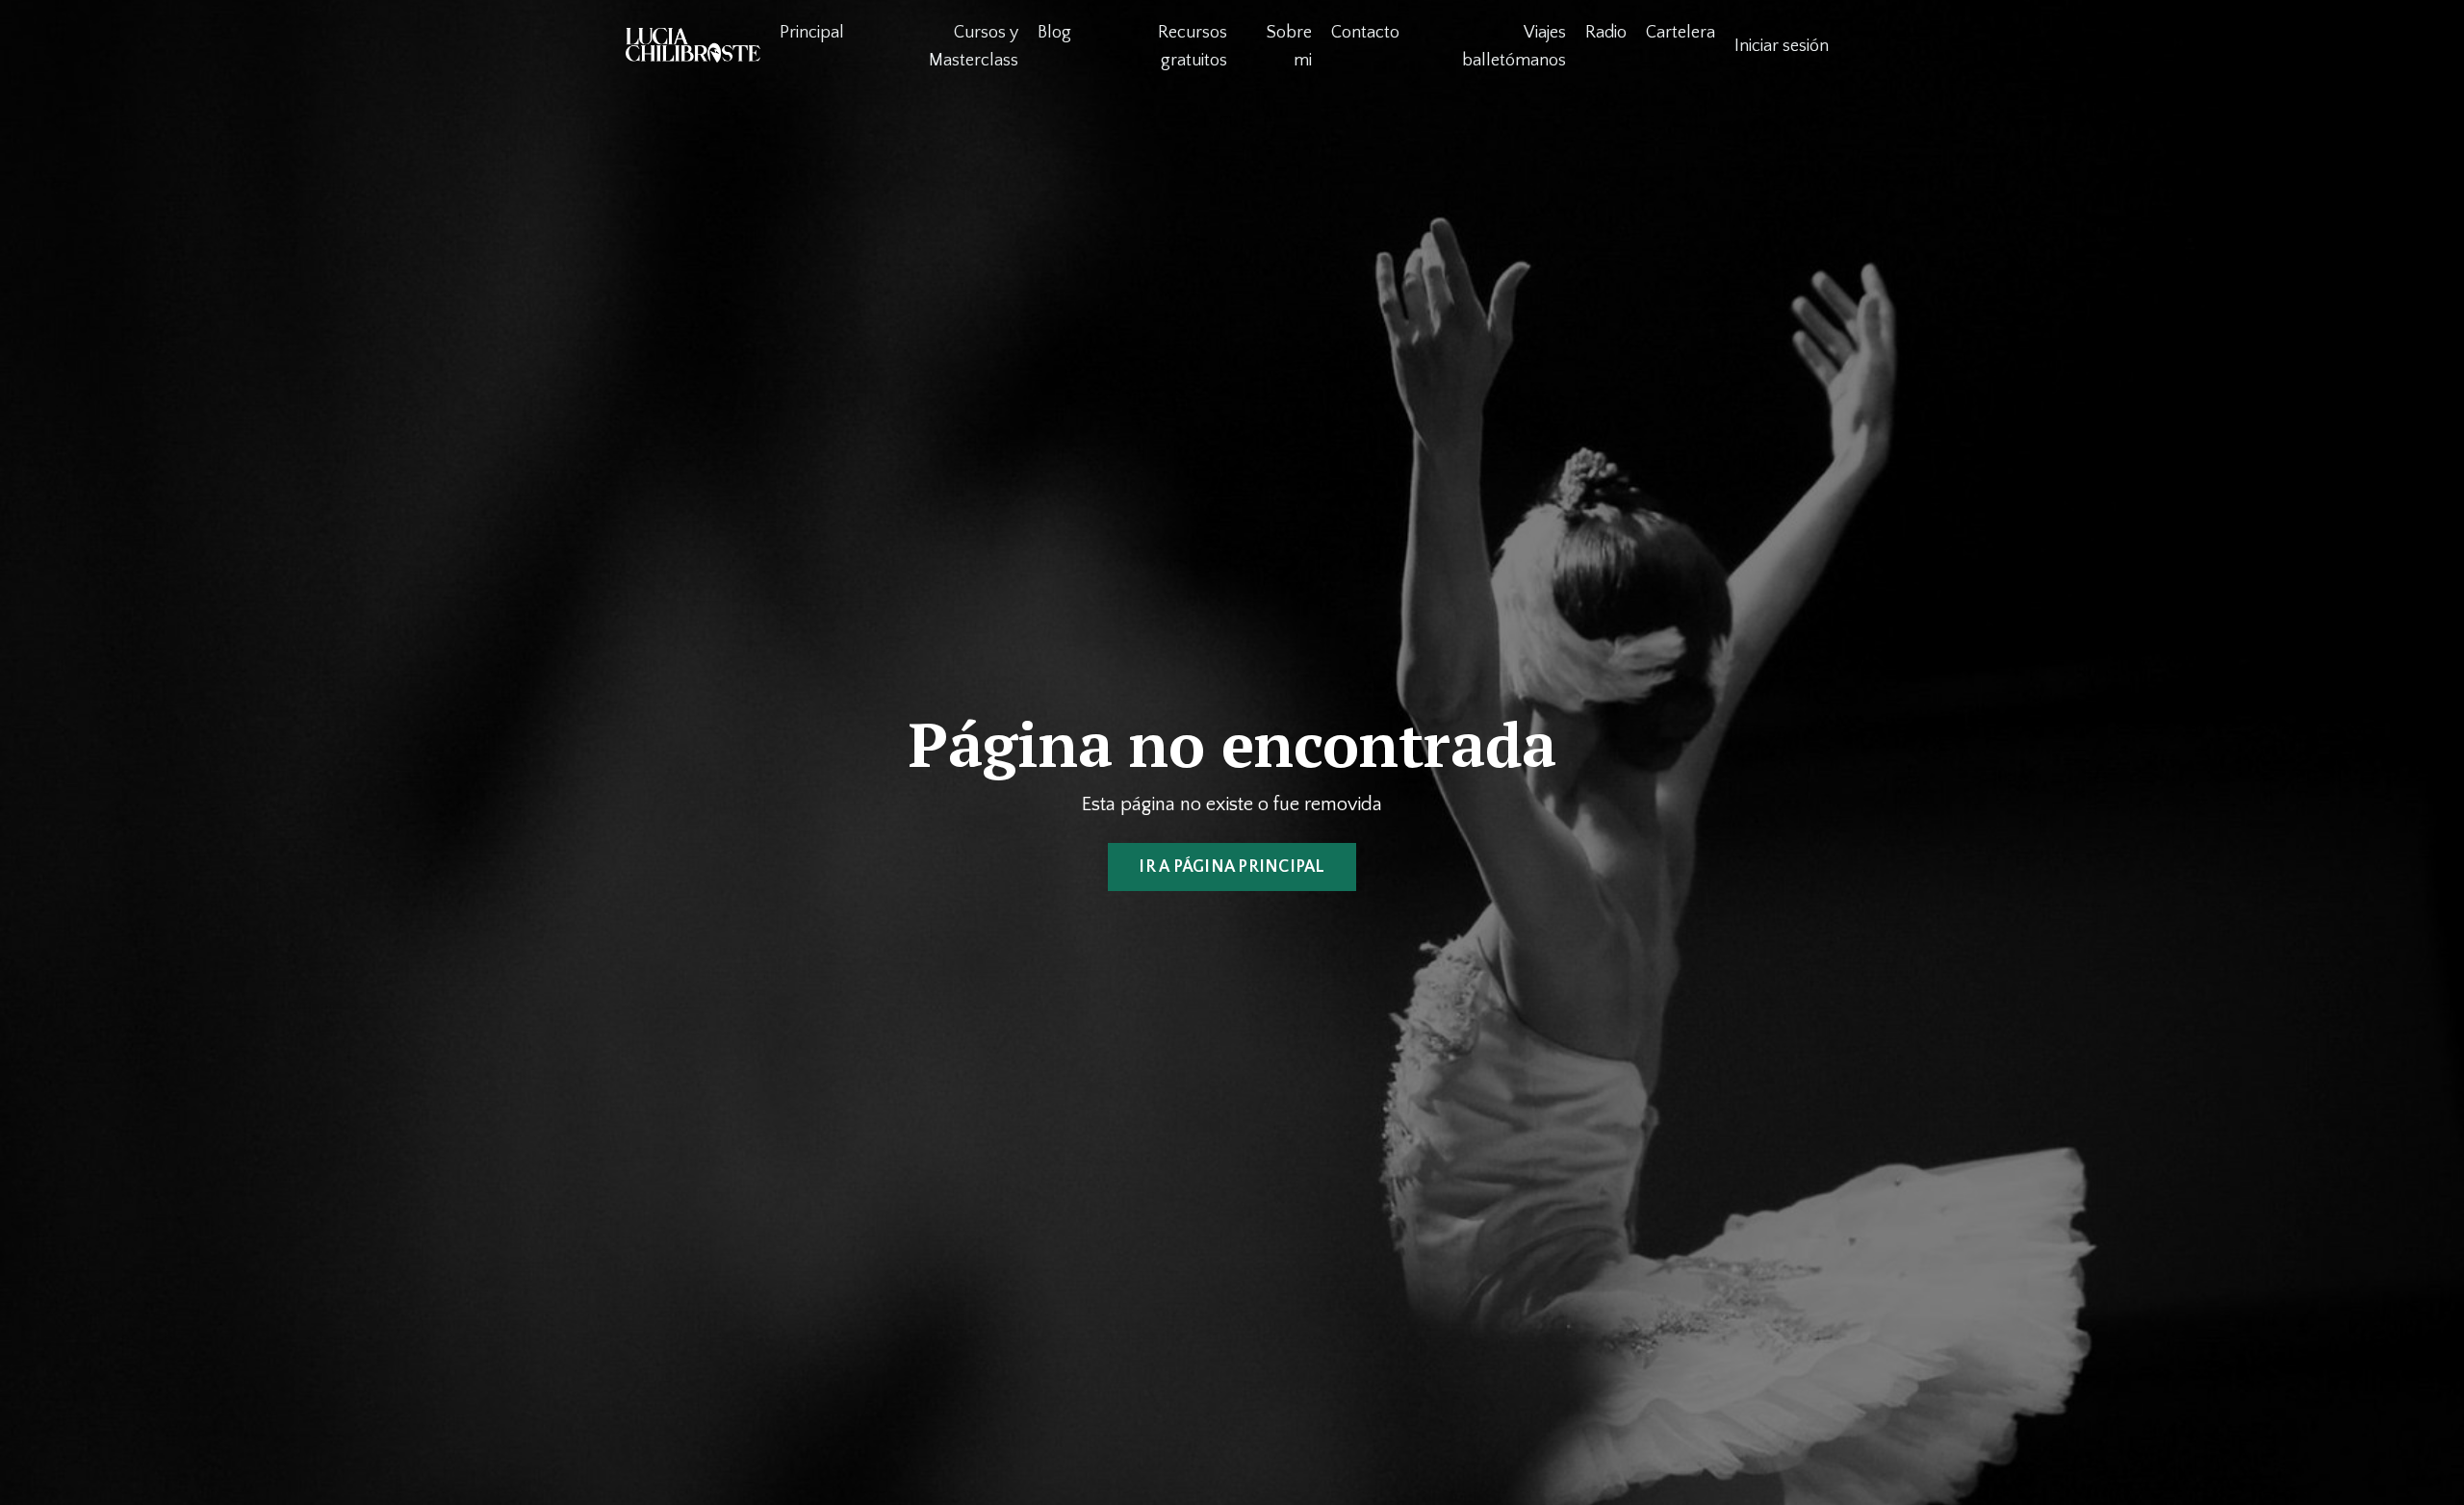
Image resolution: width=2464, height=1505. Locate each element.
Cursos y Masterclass (974, 47)
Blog (1054, 33)
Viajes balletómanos (1514, 47)
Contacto (1365, 33)
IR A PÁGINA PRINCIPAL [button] (1232, 867)
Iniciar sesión (1782, 46)
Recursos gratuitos (1193, 47)
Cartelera (1681, 33)
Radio (1606, 33)
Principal (812, 33)
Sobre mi (1289, 47)
